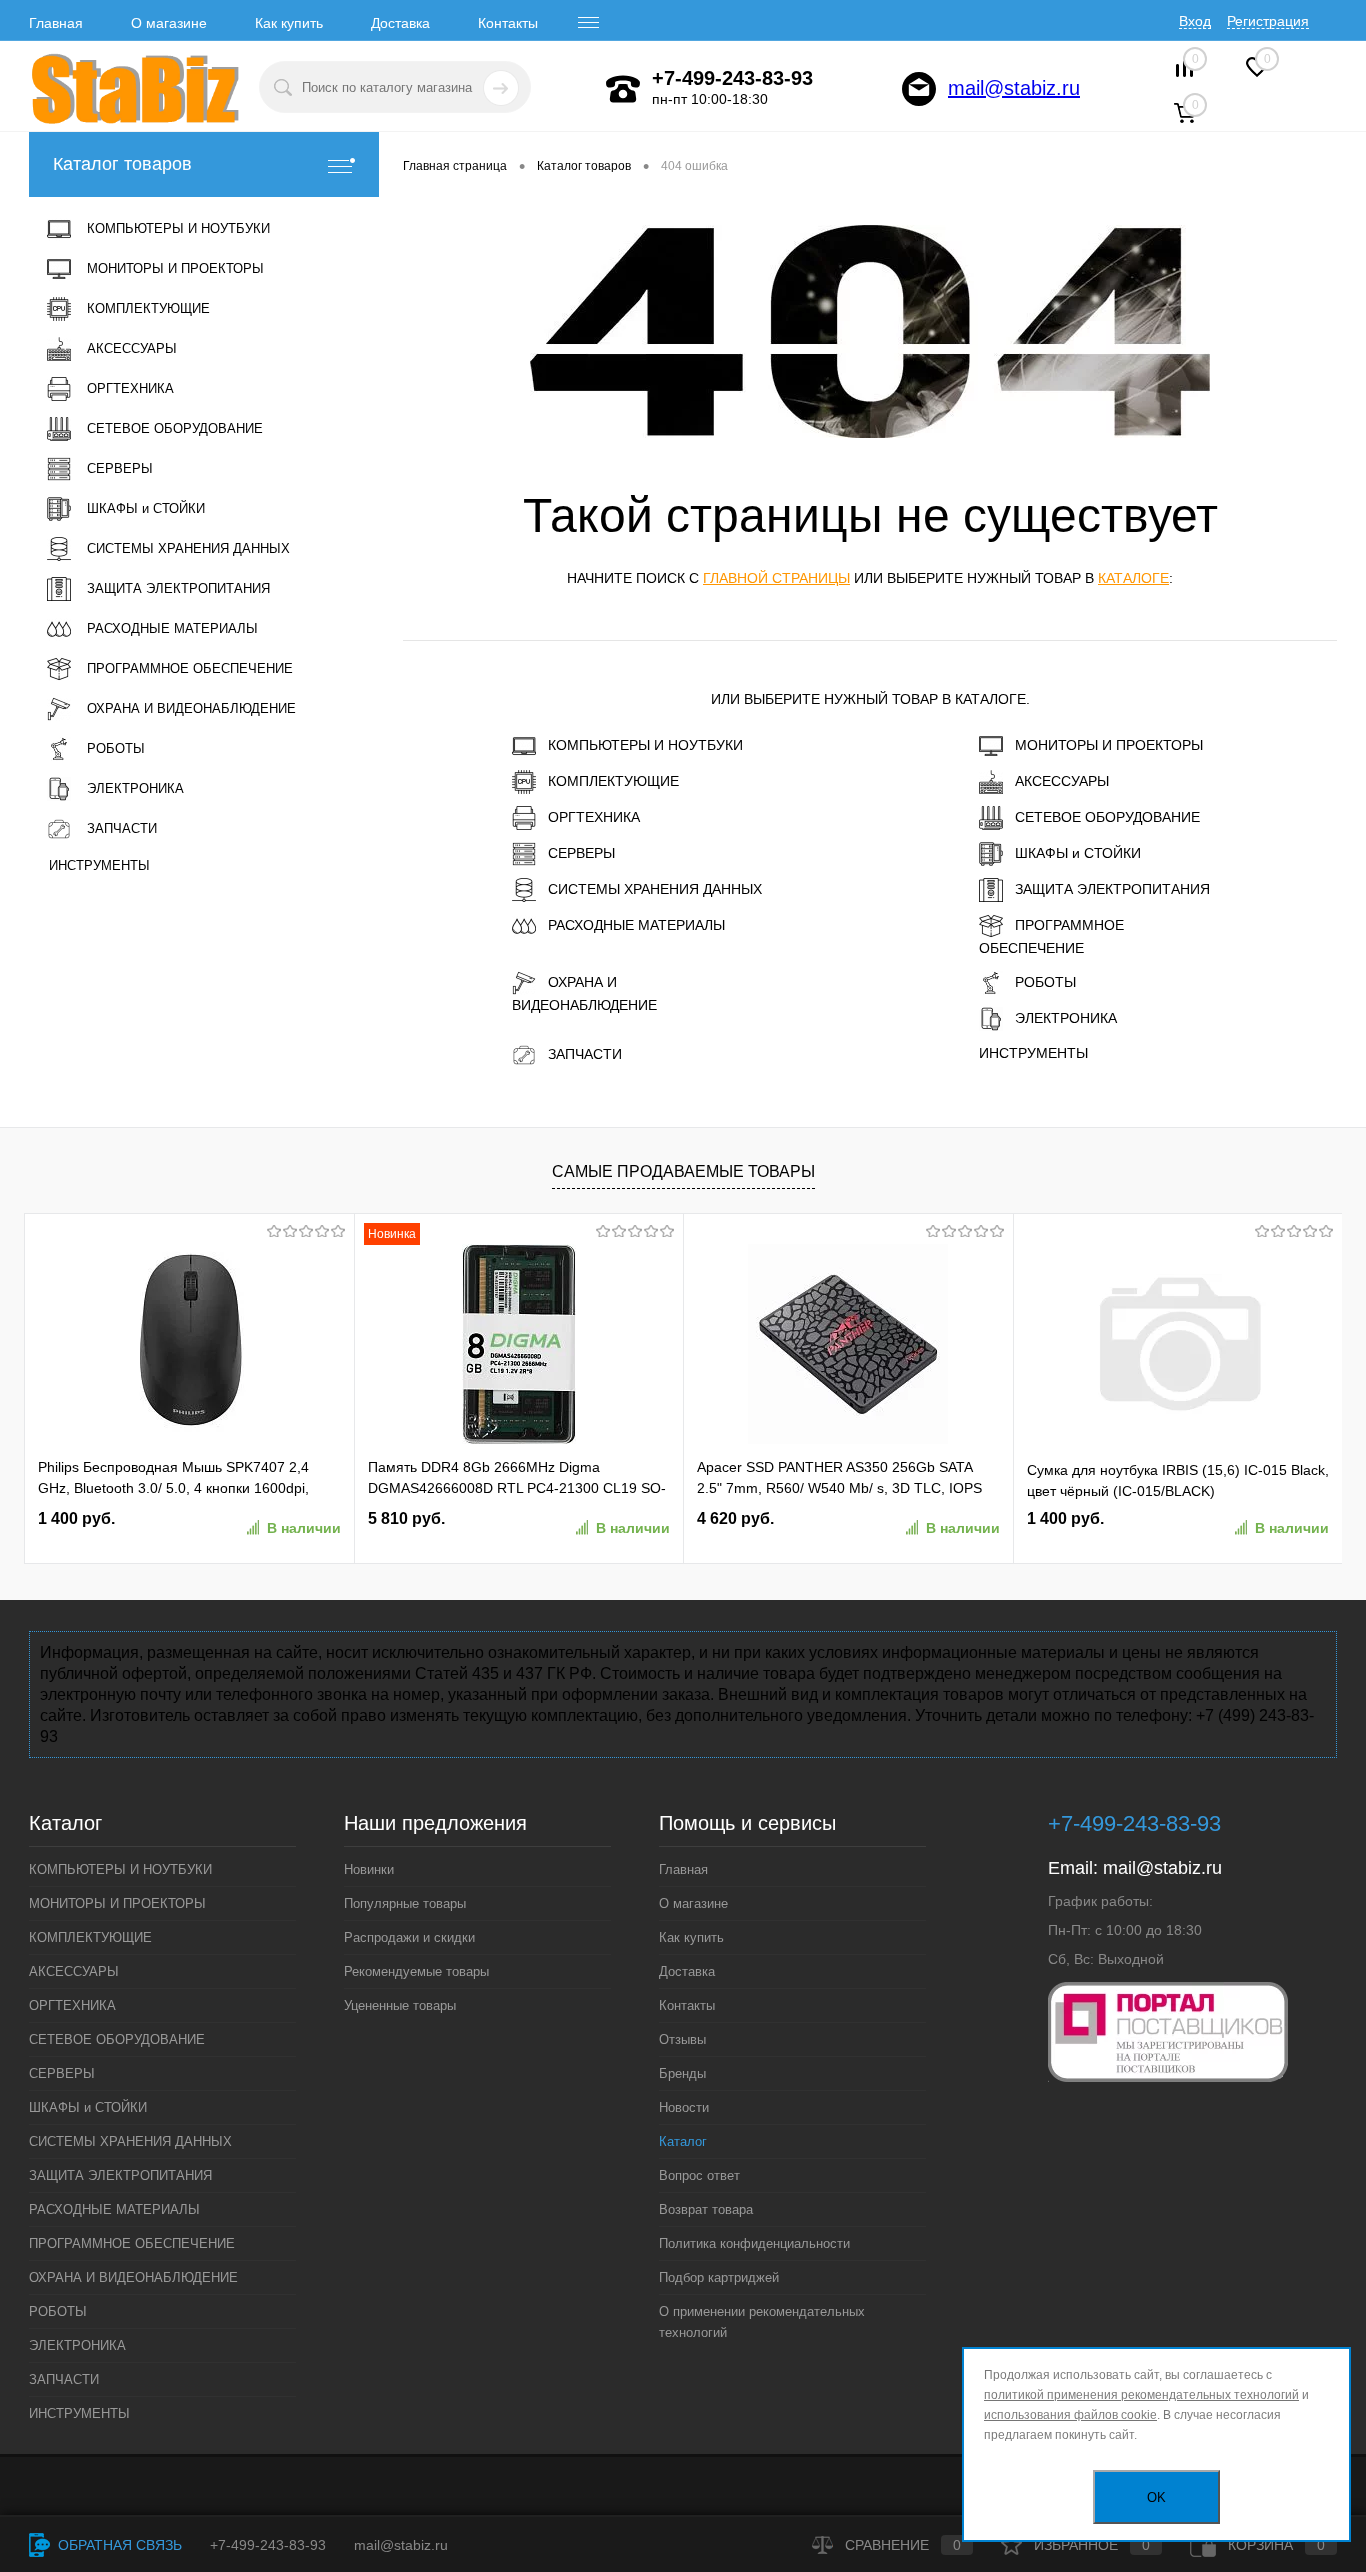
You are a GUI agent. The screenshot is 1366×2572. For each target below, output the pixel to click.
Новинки (369, 1869)
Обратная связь (118, 2545)
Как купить (289, 23)
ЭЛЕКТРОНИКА (1066, 1018)
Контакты (508, 23)
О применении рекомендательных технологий (762, 2322)
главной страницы (776, 578)
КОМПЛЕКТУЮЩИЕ (613, 781)
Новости (684, 2107)
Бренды (682, 2073)
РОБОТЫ (1045, 982)
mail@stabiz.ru (1014, 88)
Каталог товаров (122, 164)
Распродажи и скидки (409, 1937)
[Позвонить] (623, 89)
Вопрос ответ (699, 2175)
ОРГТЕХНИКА (594, 817)
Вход (1195, 21)
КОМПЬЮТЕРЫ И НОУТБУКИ (645, 745)
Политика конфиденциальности (754, 2243)
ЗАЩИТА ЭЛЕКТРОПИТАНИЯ (1112, 889)
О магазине (169, 23)
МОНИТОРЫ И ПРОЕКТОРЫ (1109, 745)
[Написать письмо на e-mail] (919, 89)
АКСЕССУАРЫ (1062, 781)
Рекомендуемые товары (416, 1971)
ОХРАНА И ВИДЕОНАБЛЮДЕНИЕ (584, 993)
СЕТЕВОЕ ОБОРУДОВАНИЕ (1107, 817)
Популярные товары (405, 1903)
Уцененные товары (400, 2005)
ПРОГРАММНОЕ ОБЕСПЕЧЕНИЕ (1051, 936)
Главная (56, 23)
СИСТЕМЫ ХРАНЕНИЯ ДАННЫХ (655, 889)
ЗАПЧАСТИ (585, 1054)
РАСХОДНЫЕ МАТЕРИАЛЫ (636, 925)
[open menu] (589, 23)
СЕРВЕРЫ (581, 853)
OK (1156, 2497)
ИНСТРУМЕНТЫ (1033, 1053)
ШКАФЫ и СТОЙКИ (1078, 853)
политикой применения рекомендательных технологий (1141, 2395)
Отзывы (682, 2039)
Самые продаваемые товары (683, 1171)
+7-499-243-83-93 (268, 2545)
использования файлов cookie (1070, 2415)
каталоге (1133, 578)
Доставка (400, 23)
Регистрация (1268, 21)
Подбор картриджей (719, 2277)
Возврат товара (706, 2209)
